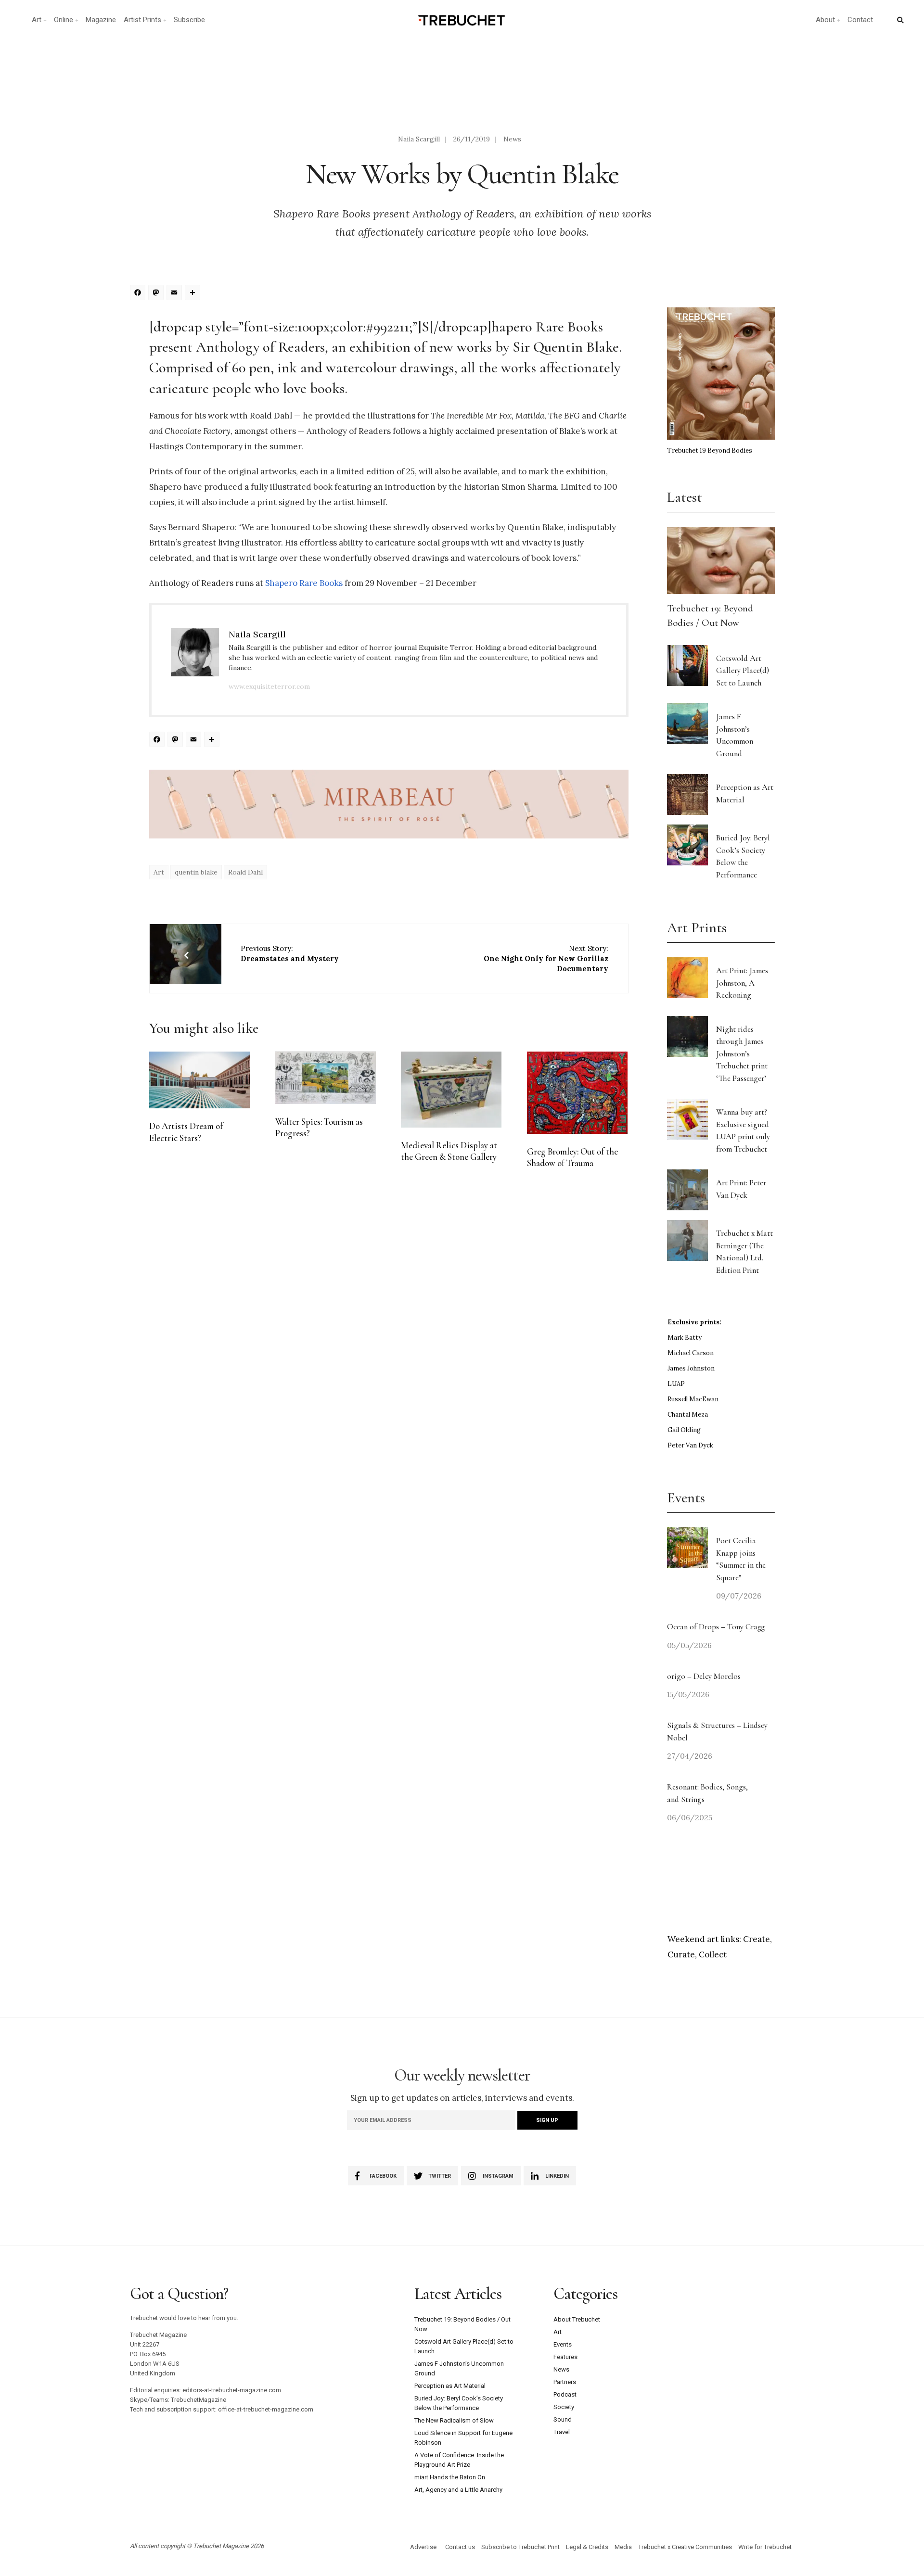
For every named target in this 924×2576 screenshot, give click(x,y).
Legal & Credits (587, 2547)
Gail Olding (684, 1430)
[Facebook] (139, 294)
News (512, 139)
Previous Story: (290, 953)
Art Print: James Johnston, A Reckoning (742, 983)
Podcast (565, 2394)
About (825, 20)
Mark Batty (685, 1338)
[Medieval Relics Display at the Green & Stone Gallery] (451, 1090)
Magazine (101, 20)
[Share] (194, 294)
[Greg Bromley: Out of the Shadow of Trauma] (577, 1093)
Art (37, 20)
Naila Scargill (419, 139)
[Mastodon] (157, 294)
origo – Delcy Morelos (704, 1676)
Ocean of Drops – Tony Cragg (716, 1627)
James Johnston (691, 1368)
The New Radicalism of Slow (454, 2420)
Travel (562, 2432)
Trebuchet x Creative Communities (685, 2547)
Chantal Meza (688, 1415)
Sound (563, 2419)
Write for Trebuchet (765, 2547)
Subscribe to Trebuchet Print (520, 2547)
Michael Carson (691, 1353)
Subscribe (189, 20)
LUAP (676, 1384)
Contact (860, 20)
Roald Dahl (245, 872)
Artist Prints (142, 20)
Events (563, 2344)
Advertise (423, 2547)
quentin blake (196, 872)
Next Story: (546, 958)
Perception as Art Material (450, 2386)
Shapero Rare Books (304, 583)
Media (623, 2547)
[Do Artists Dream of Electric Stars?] (199, 1080)
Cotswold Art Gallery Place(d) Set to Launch (743, 671)
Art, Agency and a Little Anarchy (458, 2490)
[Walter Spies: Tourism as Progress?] (326, 1078)
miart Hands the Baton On (450, 2477)
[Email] (176, 294)
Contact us (460, 2547)
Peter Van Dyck (690, 1445)
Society (564, 2407)
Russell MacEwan (693, 1399)
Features (565, 2357)
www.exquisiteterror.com (269, 686)
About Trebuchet (577, 2319)
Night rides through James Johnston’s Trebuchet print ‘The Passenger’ (742, 1054)
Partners (565, 2382)
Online (64, 20)
